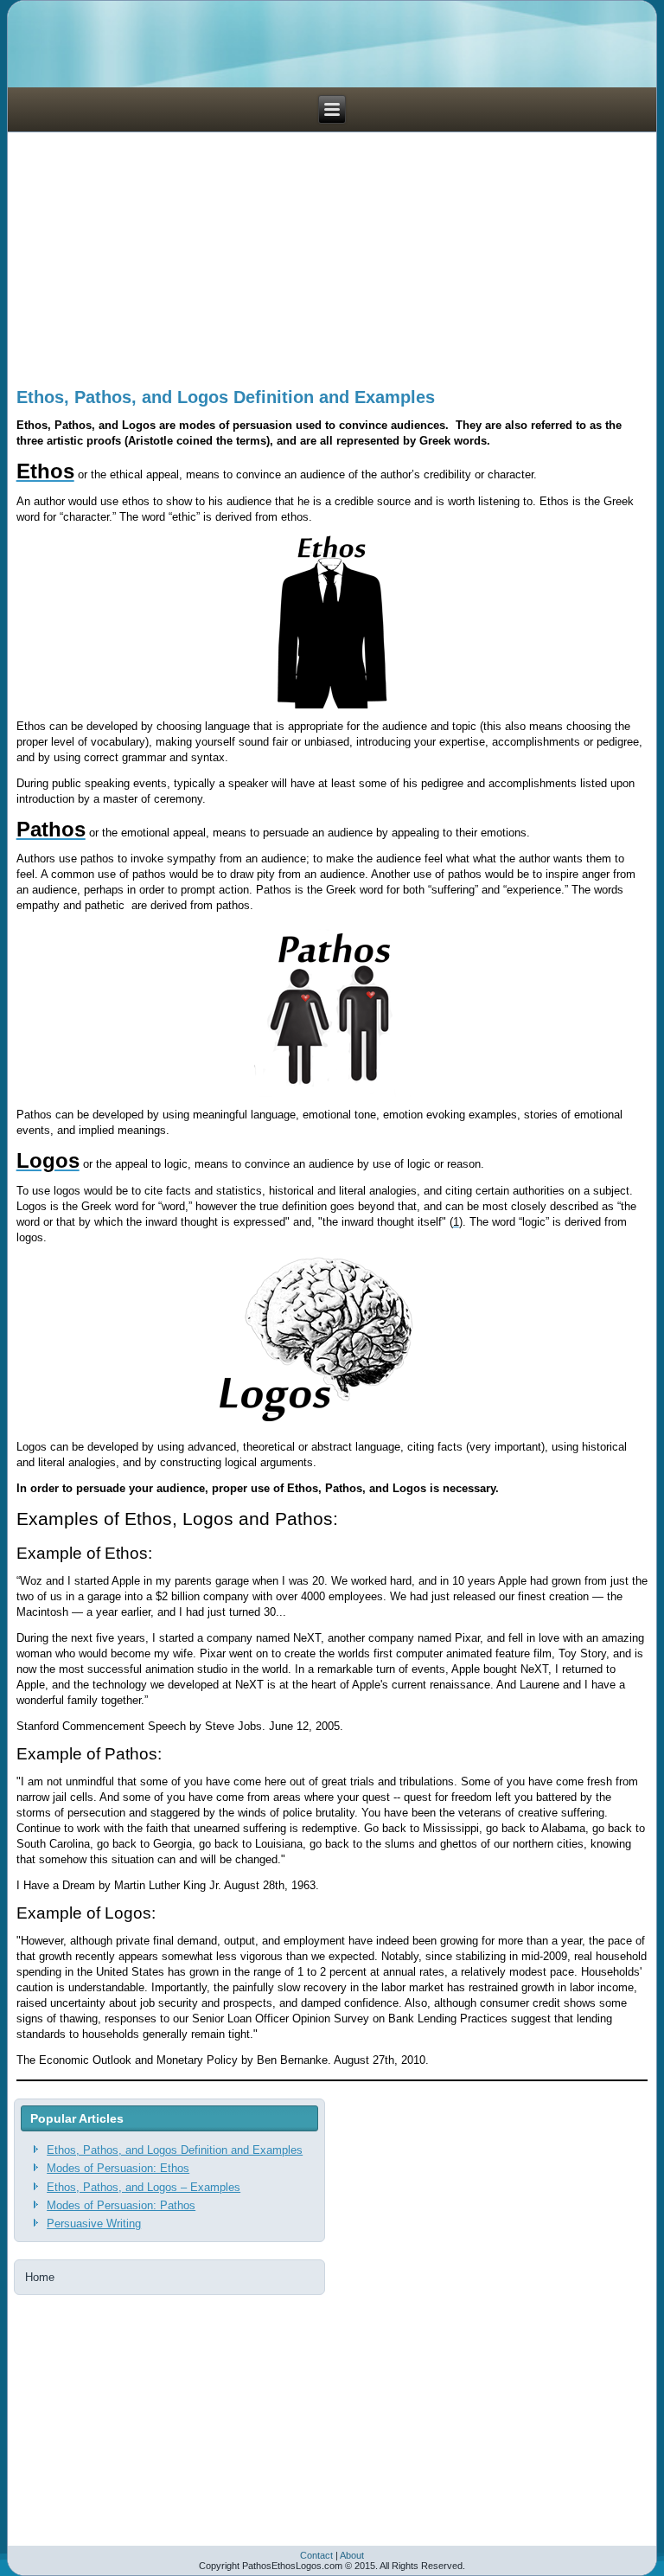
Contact (316, 2555)
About (352, 2555)
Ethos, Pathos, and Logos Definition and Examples (226, 397)
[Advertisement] (332, 253)
